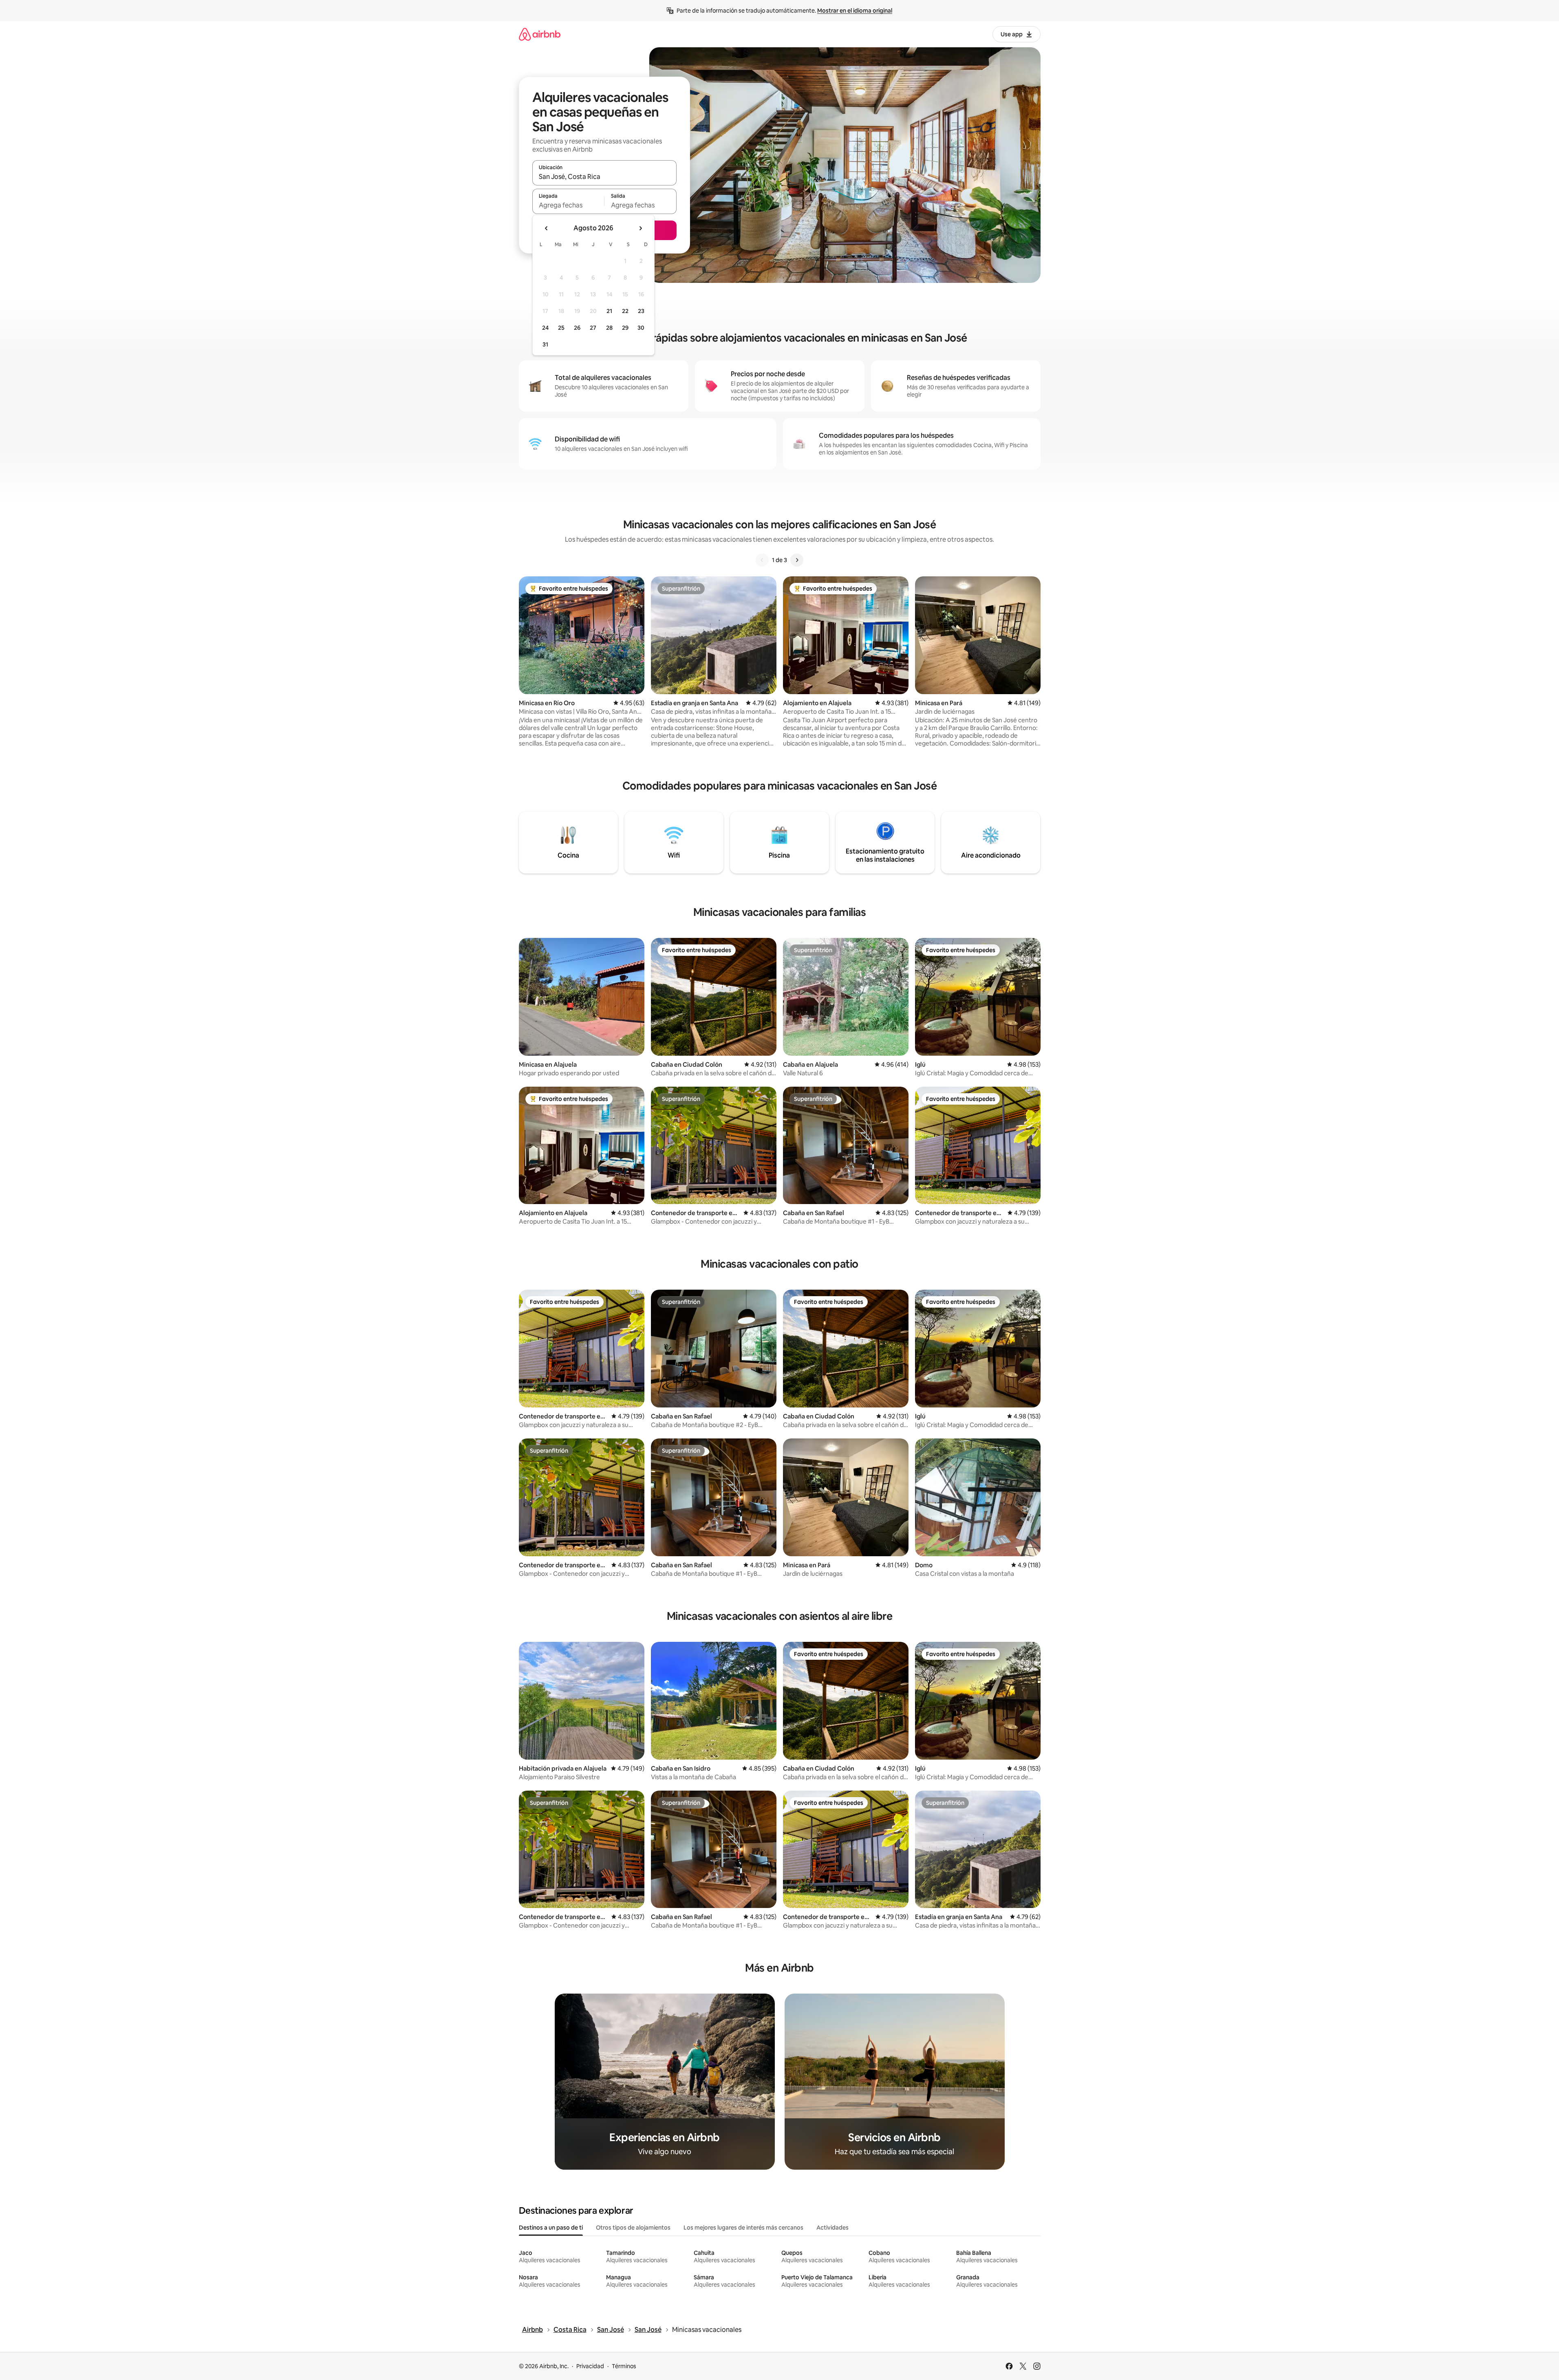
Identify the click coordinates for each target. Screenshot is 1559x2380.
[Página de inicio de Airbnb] (540, 34)
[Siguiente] (797, 560)
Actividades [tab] (832, 2228)
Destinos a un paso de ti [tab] (551, 2228)
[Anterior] (762, 560)
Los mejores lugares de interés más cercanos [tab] (743, 2228)
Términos (624, 2366)
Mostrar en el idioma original (855, 11)
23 (641, 311)
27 (593, 328)
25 (561, 328)
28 (609, 328)
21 (609, 311)
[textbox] (568, 205)
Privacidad (590, 2366)
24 (545, 328)
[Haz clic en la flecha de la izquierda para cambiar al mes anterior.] (547, 228)
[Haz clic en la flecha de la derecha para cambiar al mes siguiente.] (640, 228)
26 (577, 328)
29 (625, 328)
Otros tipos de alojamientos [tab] (633, 2228)
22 (625, 311)
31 (545, 344)
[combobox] (604, 176)
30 (641, 328)
